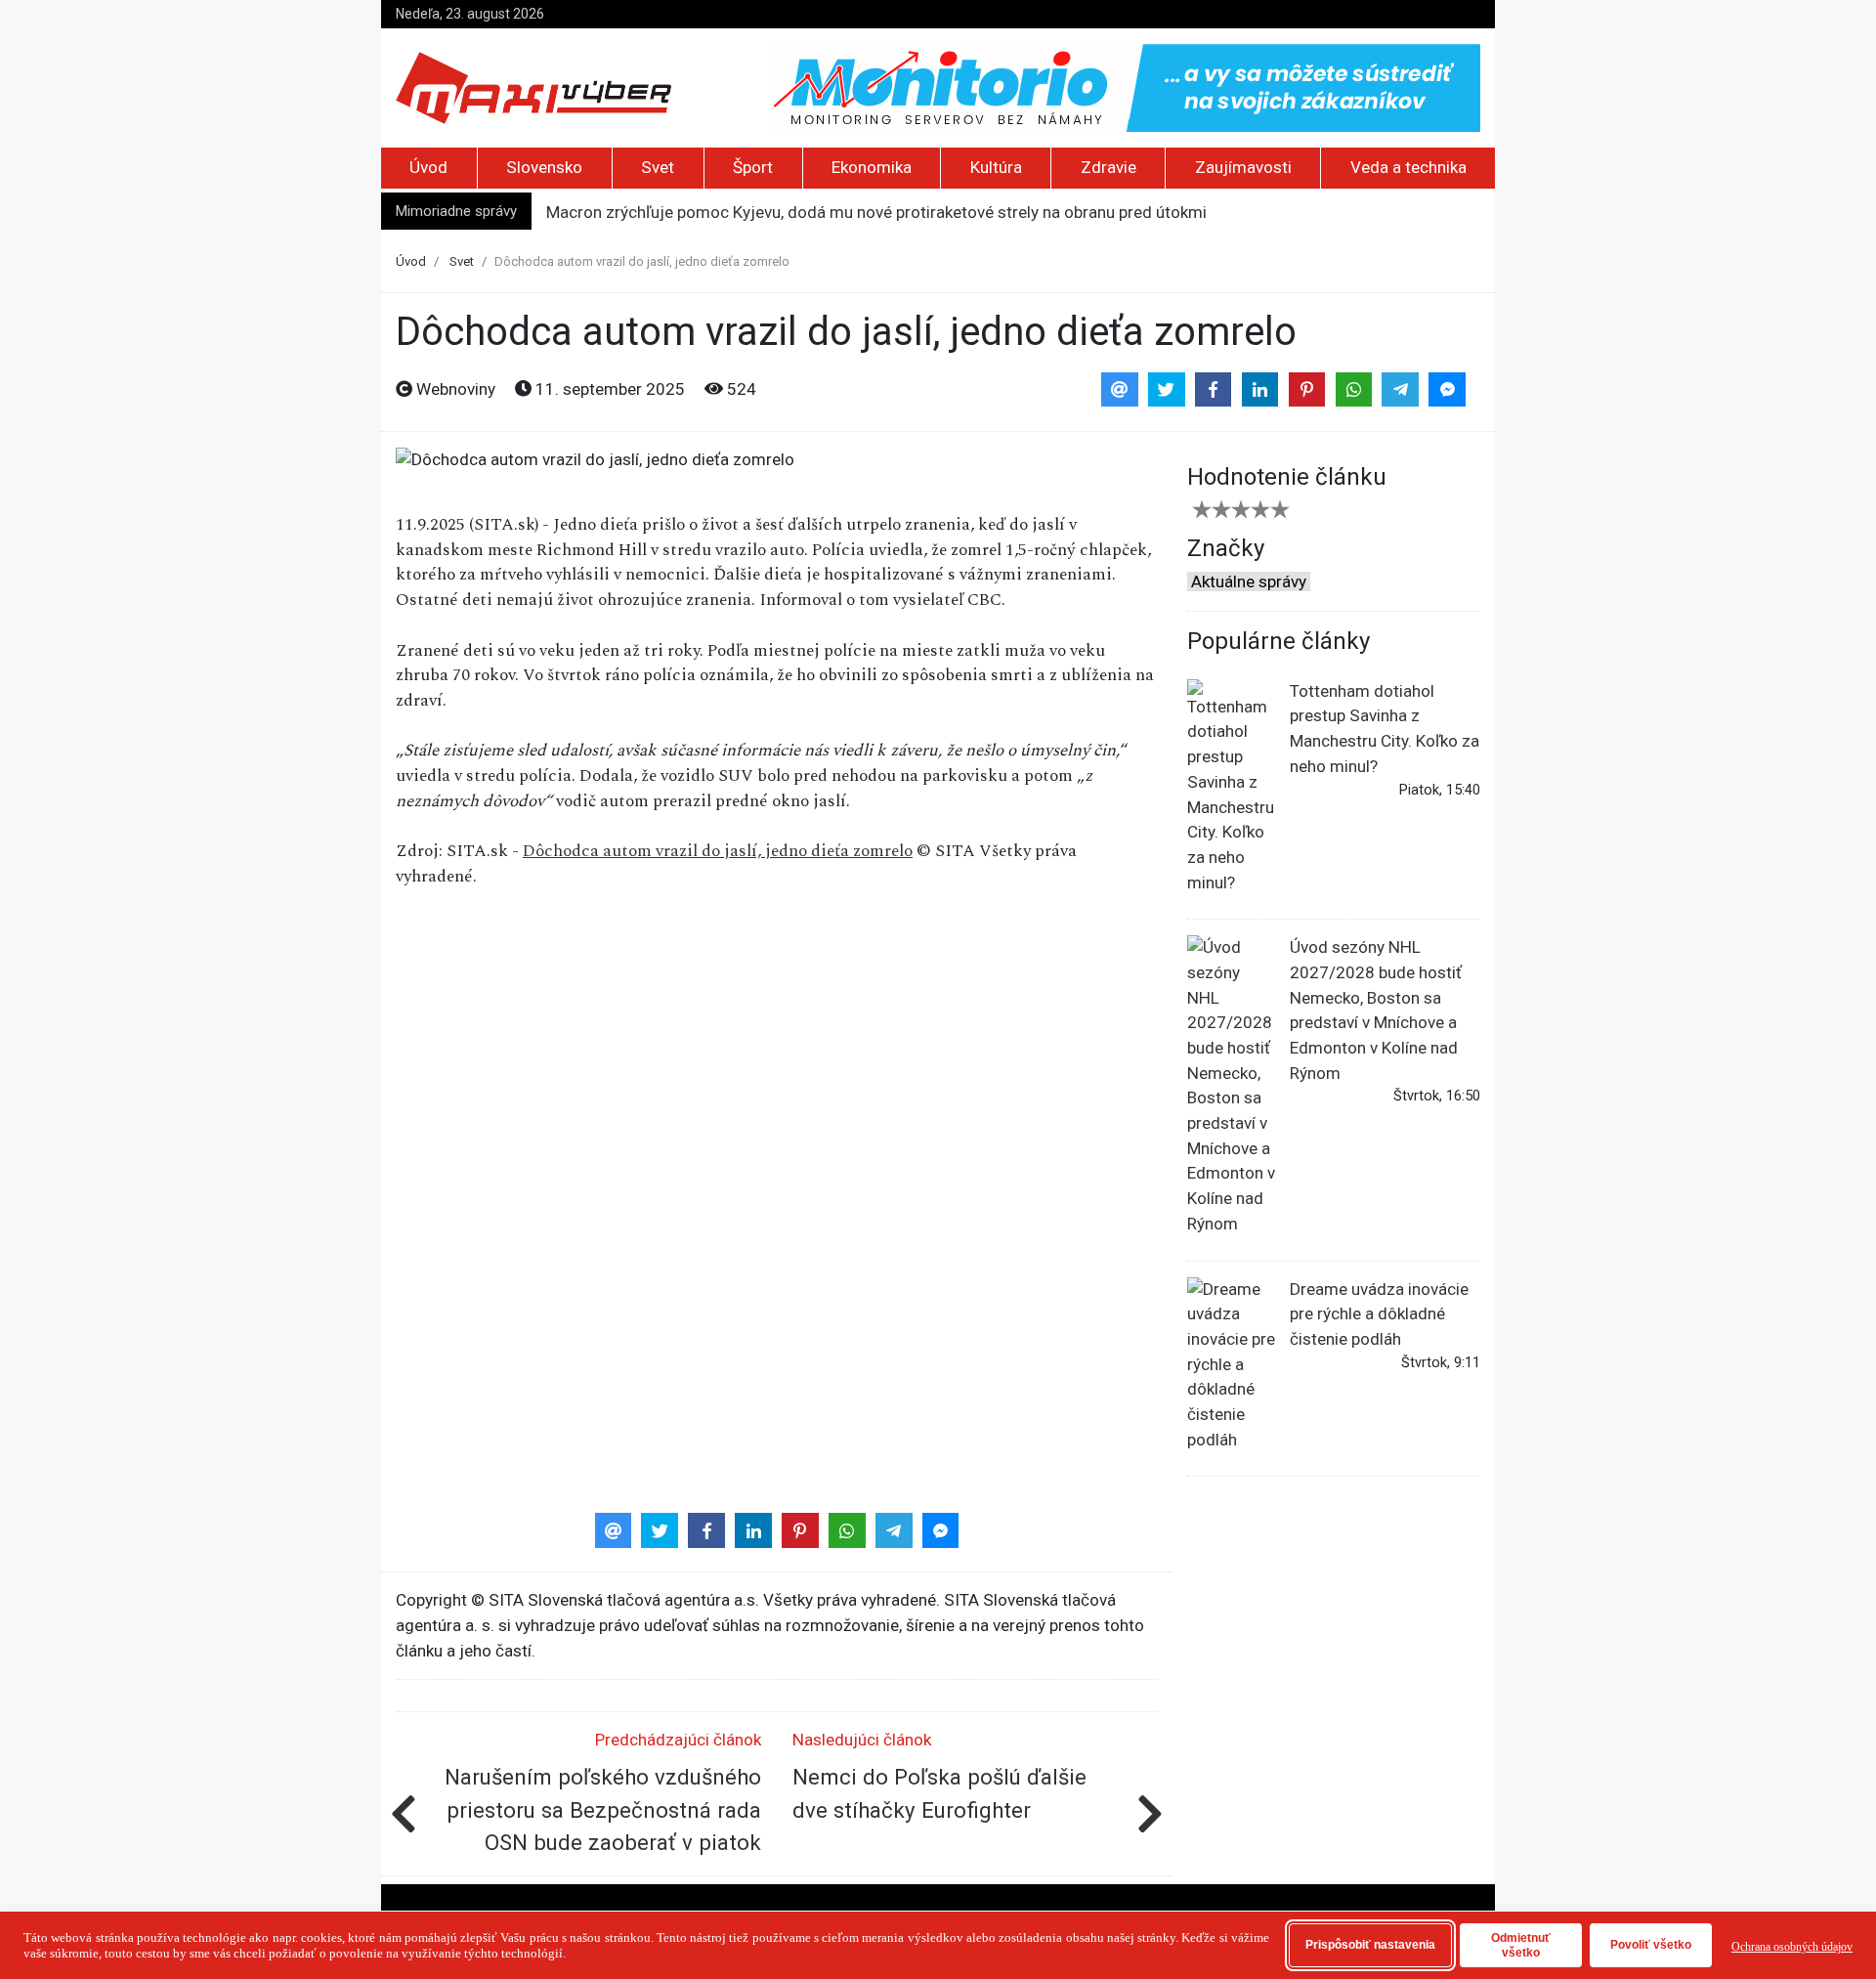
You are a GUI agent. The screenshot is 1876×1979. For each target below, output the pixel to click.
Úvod (428, 167)
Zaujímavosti (1243, 167)
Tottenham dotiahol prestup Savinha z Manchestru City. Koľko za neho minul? (1385, 729)
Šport (753, 167)
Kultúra (996, 167)
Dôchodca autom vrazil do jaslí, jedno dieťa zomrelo (718, 851)
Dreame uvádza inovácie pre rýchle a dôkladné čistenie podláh (1379, 1314)
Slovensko (544, 167)
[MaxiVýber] (533, 87)
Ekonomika (872, 167)
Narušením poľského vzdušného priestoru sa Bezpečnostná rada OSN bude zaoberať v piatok (603, 1809)
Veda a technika (1408, 167)
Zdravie (1109, 167)
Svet (658, 167)
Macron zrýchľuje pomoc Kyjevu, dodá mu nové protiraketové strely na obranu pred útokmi (876, 212)
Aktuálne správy (1249, 581)
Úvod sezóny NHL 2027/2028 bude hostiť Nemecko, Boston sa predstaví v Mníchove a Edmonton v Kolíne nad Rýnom (1376, 1010)
